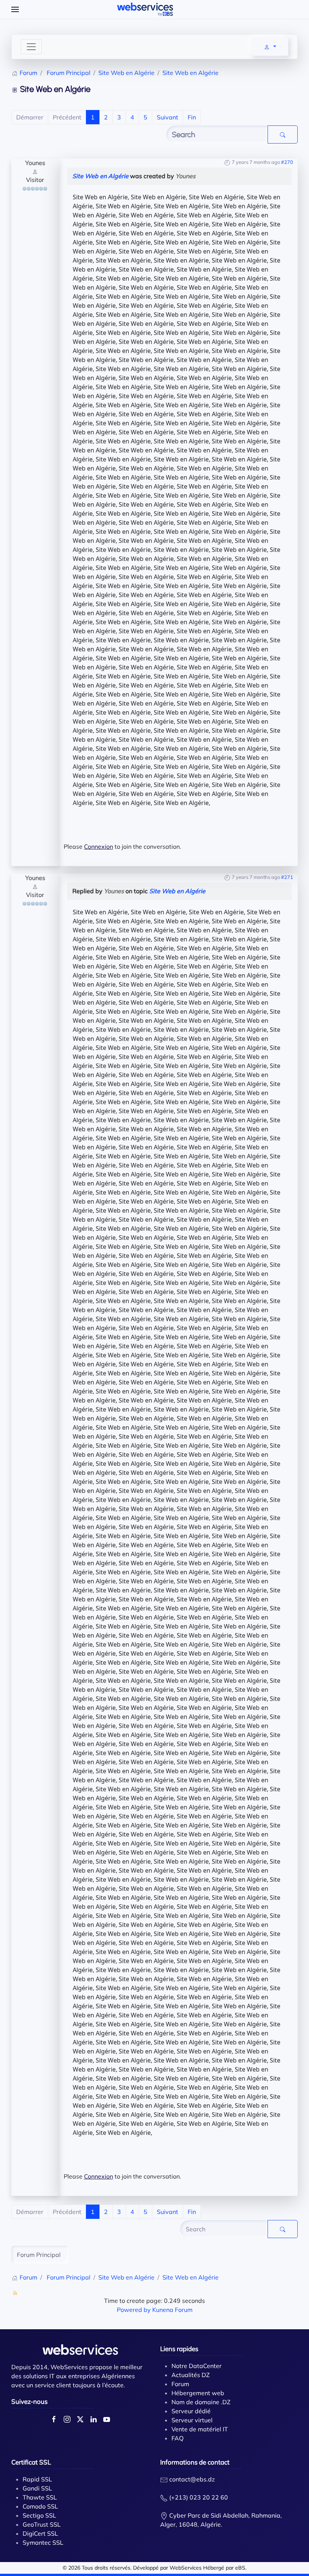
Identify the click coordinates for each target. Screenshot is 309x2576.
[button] (15, 9)
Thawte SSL (40, 2497)
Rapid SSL (37, 2479)
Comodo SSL (40, 2506)
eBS (240, 2568)
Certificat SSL (31, 2462)
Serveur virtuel (192, 2420)
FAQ (177, 2438)
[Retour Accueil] (145, 9)
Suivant (168, 117)
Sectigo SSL (39, 2515)
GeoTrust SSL (42, 2524)
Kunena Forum (172, 2310)
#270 (287, 162)
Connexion (99, 846)
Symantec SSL (43, 2542)
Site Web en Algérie (100, 176)
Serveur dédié (191, 2411)
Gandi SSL (37, 2488)
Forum (180, 2384)
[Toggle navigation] (31, 47)
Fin (192, 117)
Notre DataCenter (197, 2366)
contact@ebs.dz (192, 2479)
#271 (287, 877)
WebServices (186, 2568)
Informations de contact (195, 2462)
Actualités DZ (191, 2375)
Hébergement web (198, 2393)
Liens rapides (179, 2349)
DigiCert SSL (40, 2533)
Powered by (134, 2310)
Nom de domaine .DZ (201, 2402)
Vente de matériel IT (200, 2429)
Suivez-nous (29, 2401)
